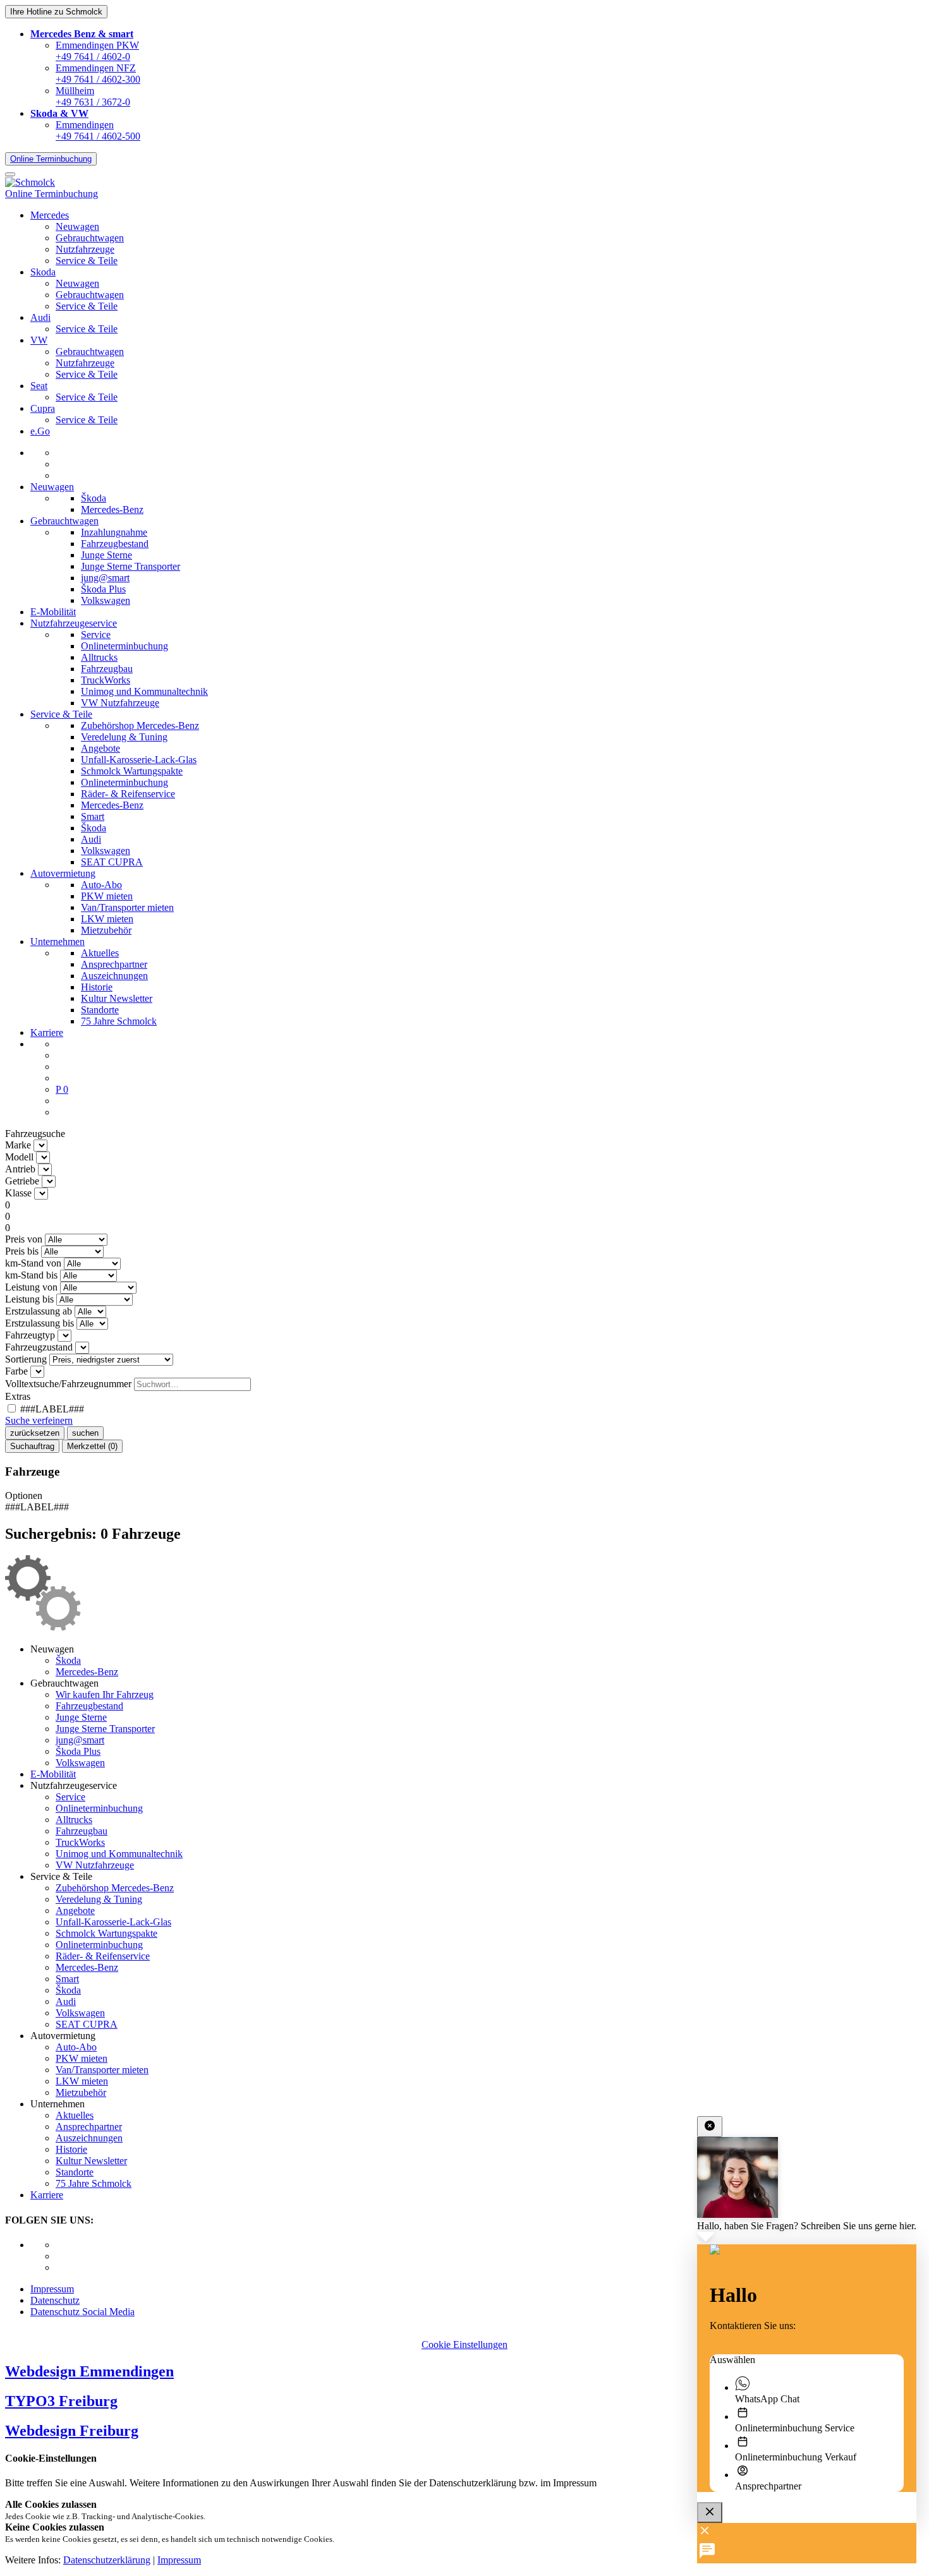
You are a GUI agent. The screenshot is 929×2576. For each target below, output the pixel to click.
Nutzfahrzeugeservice (74, 623)
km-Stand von (33, 1263)
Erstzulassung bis (39, 1323)
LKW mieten (107, 919)
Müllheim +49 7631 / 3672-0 (93, 96)
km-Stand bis (31, 1275)
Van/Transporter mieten (127, 907)
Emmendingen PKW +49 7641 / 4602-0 (97, 51)
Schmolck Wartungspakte (132, 771)
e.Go (40, 431)
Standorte (100, 1010)
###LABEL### (51, 1409)
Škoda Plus (103, 589)
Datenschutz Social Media (82, 2312)
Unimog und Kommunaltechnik (144, 691)
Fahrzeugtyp (30, 1335)
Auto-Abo (101, 885)
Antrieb (20, 1169)
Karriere (47, 1032)
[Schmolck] (30, 182)
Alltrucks (99, 657)
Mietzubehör (106, 930)
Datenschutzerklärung (107, 2560)
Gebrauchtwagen (90, 238)
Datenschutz (55, 2300)
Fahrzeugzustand (39, 1347)
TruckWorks (106, 680)
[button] (82, 34)
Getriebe (22, 1181)
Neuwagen (77, 226)
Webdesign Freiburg (72, 2431)
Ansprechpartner (114, 964)
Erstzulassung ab (39, 1311)
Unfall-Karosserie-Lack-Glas (139, 760)
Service (96, 635)
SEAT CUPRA (112, 862)
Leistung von (31, 1287)
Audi (91, 839)
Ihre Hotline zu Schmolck (56, 12)
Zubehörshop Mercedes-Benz (140, 725)
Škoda (94, 498)
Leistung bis (29, 1299)
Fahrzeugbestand (115, 544)
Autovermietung (63, 873)
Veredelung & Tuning (124, 737)
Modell (19, 1157)
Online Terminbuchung (51, 159)
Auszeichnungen (114, 976)
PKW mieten (107, 896)
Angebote (100, 748)
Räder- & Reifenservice (128, 794)
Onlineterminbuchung (124, 646)
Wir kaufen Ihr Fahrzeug (105, 1694)
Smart (93, 816)
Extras (18, 1396)
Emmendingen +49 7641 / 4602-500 (98, 130)
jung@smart (105, 578)
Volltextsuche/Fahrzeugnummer (68, 1384)
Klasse (18, 1193)
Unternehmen (58, 942)
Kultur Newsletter (117, 998)
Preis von (24, 1239)
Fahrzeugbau (107, 669)
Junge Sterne (106, 555)
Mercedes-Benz (112, 509)
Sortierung (26, 1359)
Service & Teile (87, 261)
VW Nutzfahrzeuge (120, 703)
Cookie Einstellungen (464, 2344)
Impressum (52, 2289)
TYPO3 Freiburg (61, 2401)
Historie (97, 987)
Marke (18, 1145)
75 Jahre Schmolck (119, 1021)
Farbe (16, 1371)
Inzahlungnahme (114, 532)
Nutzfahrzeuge (85, 249)
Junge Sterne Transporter (131, 566)
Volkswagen (106, 600)
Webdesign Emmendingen (89, 2371)
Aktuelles (100, 953)
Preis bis (22, 1251)
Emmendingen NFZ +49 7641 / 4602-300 (98, 74)
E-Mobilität (53, 612)
